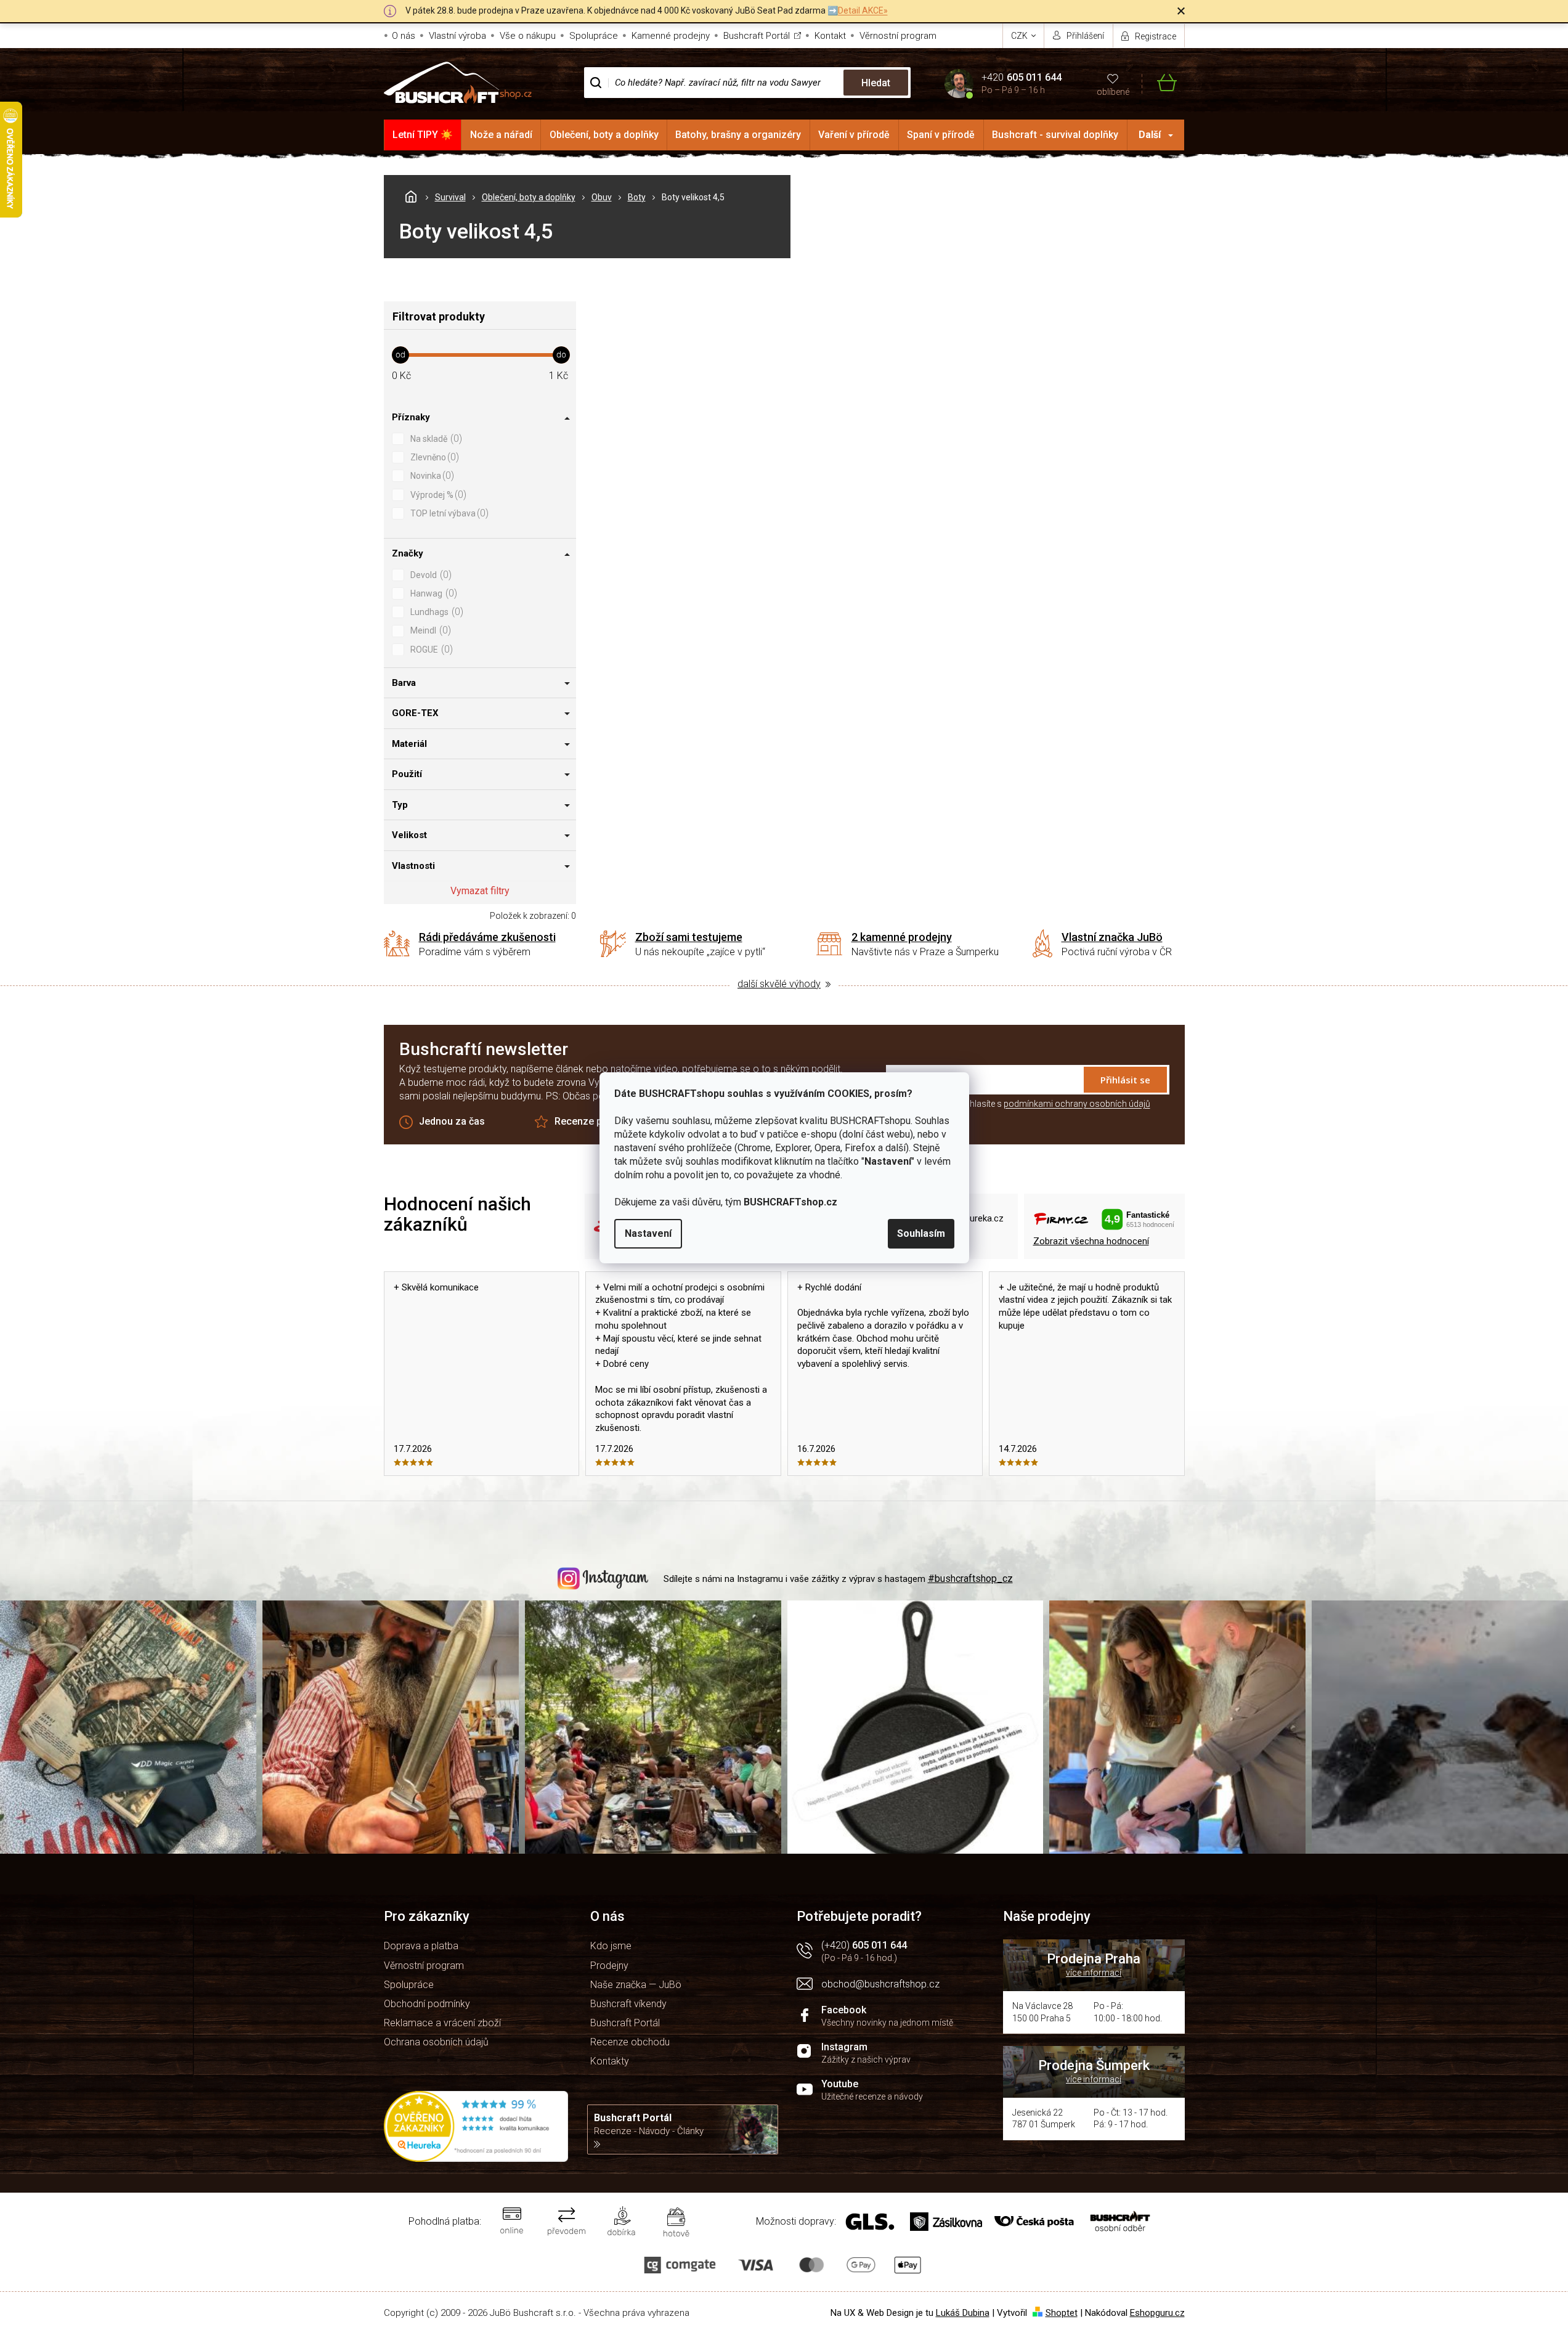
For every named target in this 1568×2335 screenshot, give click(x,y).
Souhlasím (921, 1233)
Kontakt (830, 36)
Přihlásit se (1125, 1080)
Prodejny (609, 1966)
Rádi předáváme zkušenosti (487, 937)
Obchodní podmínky (427, 2004)
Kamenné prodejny (671, 36)
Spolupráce (594, 36)
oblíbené (1113, 92)
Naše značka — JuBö (636, 1985)
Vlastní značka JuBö (1112, 937)
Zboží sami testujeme (689, 937)
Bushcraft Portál (757, 36)
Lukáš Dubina (963, 2313)
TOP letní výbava (448, 513)
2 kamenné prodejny (902, 937)
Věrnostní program (898, 36)
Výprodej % (437, 495)
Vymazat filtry (480, 891)
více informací (1094, 1973)
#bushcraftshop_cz (970, 1579)
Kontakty (610, 2061)
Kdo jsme (611, 1946)
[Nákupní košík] (1159, 83)
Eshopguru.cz (1157, 2313)
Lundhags (435, 612)
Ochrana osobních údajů (436, 2042)
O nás (404, 36)
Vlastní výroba (457, 36)
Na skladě (435, 438)
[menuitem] (423, 135)
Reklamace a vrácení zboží (442, 2023)
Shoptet (1062, 2313)
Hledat (876, 83)
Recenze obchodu (630, 2042)
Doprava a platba (421, 1946)
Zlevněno (433, 457)
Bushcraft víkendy (628, 2004)
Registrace (1156, 36)
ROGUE (430, 649)
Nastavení (648, 1233)
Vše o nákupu (528, 36)
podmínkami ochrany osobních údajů (1077, 1104)
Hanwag (432, 593)
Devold (429, 575)
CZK (1020, 36)
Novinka (431, 475)
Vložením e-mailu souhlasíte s (1018, 1104)
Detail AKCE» (863, 10)
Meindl (429, 630)
